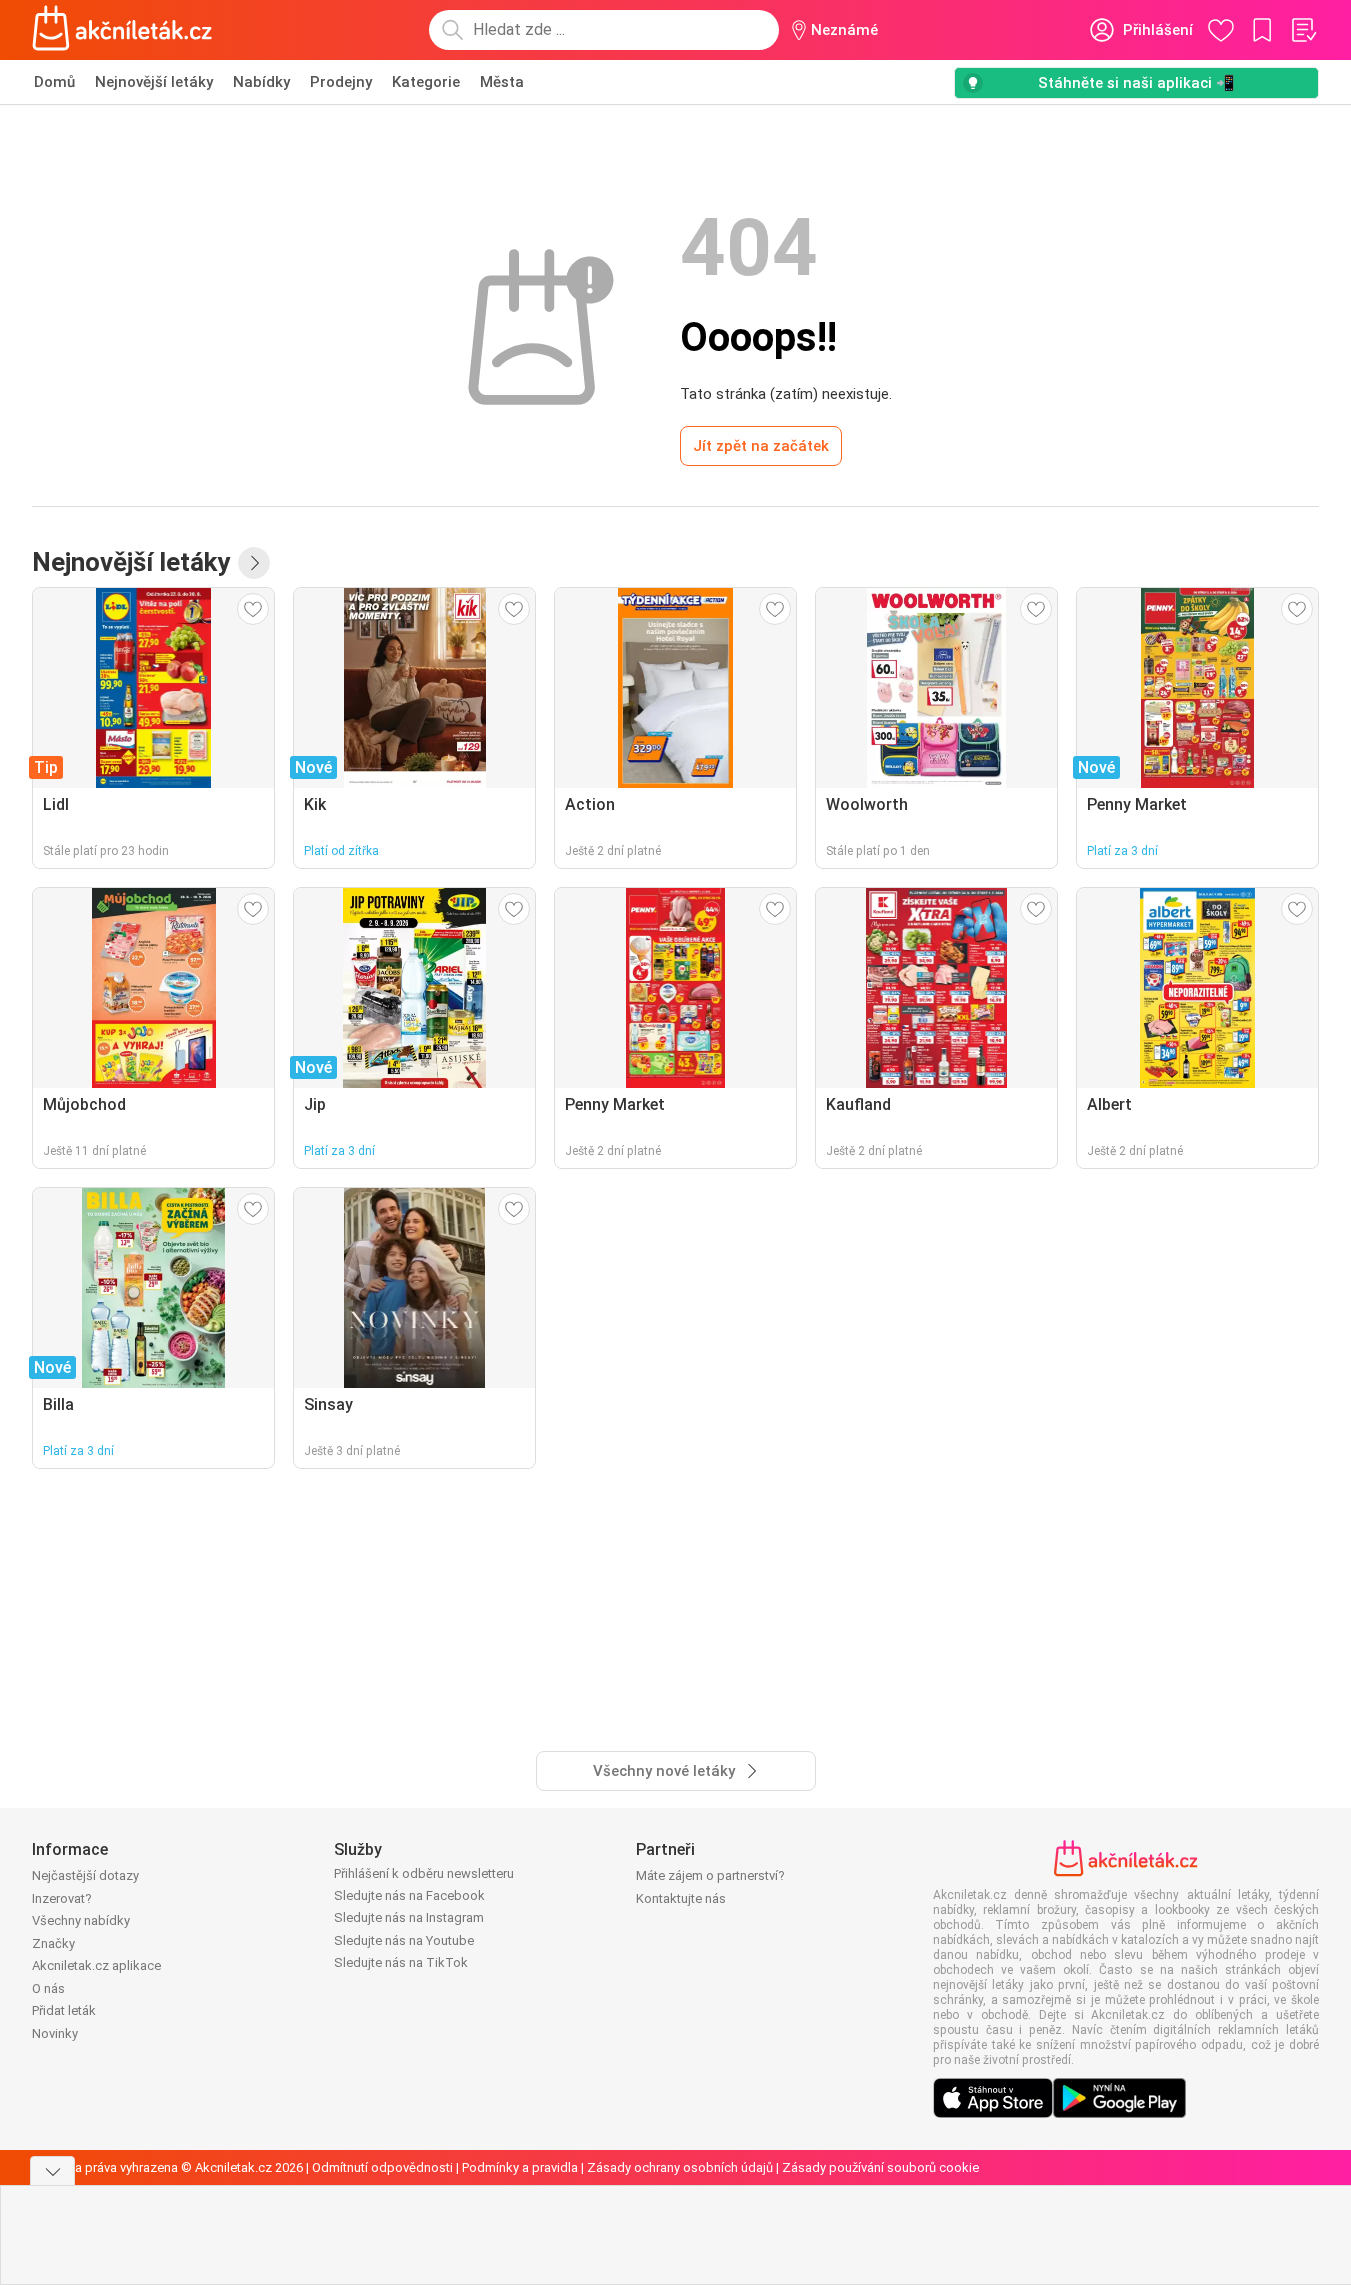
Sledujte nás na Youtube (404, 1940)
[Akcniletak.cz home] (122, 30)
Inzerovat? (62, 1898)
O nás (48, 1988)
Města (502, 82)
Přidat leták (64, 2010)
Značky (53, 1943)
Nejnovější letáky (154, 82)
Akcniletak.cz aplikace (96, 1965)
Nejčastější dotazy (85, 1875)
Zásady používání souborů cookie (880, 2167)
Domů (54, 82)
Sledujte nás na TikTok (401, 1962)
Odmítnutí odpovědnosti (382, 2167)
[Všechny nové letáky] (254, 563)
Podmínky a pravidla (520, 2167)
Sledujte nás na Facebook (409, 1895)
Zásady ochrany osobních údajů (680, 2167)
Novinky (55, 2033)
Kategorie (426, 82)
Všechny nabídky (81, 1920)
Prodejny (341, 82)
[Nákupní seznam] (1303, 30)
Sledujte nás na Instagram (409, 1917)
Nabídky (261, 82)
